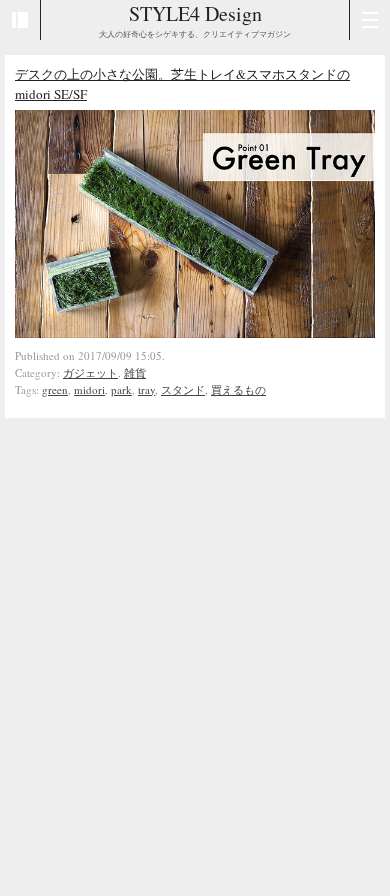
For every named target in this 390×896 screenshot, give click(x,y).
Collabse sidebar (20, 20)
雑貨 (135, 372)
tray (146, 389)
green (55, 389)
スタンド (183, 389)
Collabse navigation (369, 20)
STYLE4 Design (195, 13)
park (121, 389)
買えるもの (238, 389)
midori (89, 389)
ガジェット (90, 372)
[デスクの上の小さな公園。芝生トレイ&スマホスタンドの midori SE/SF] (195, 333)
